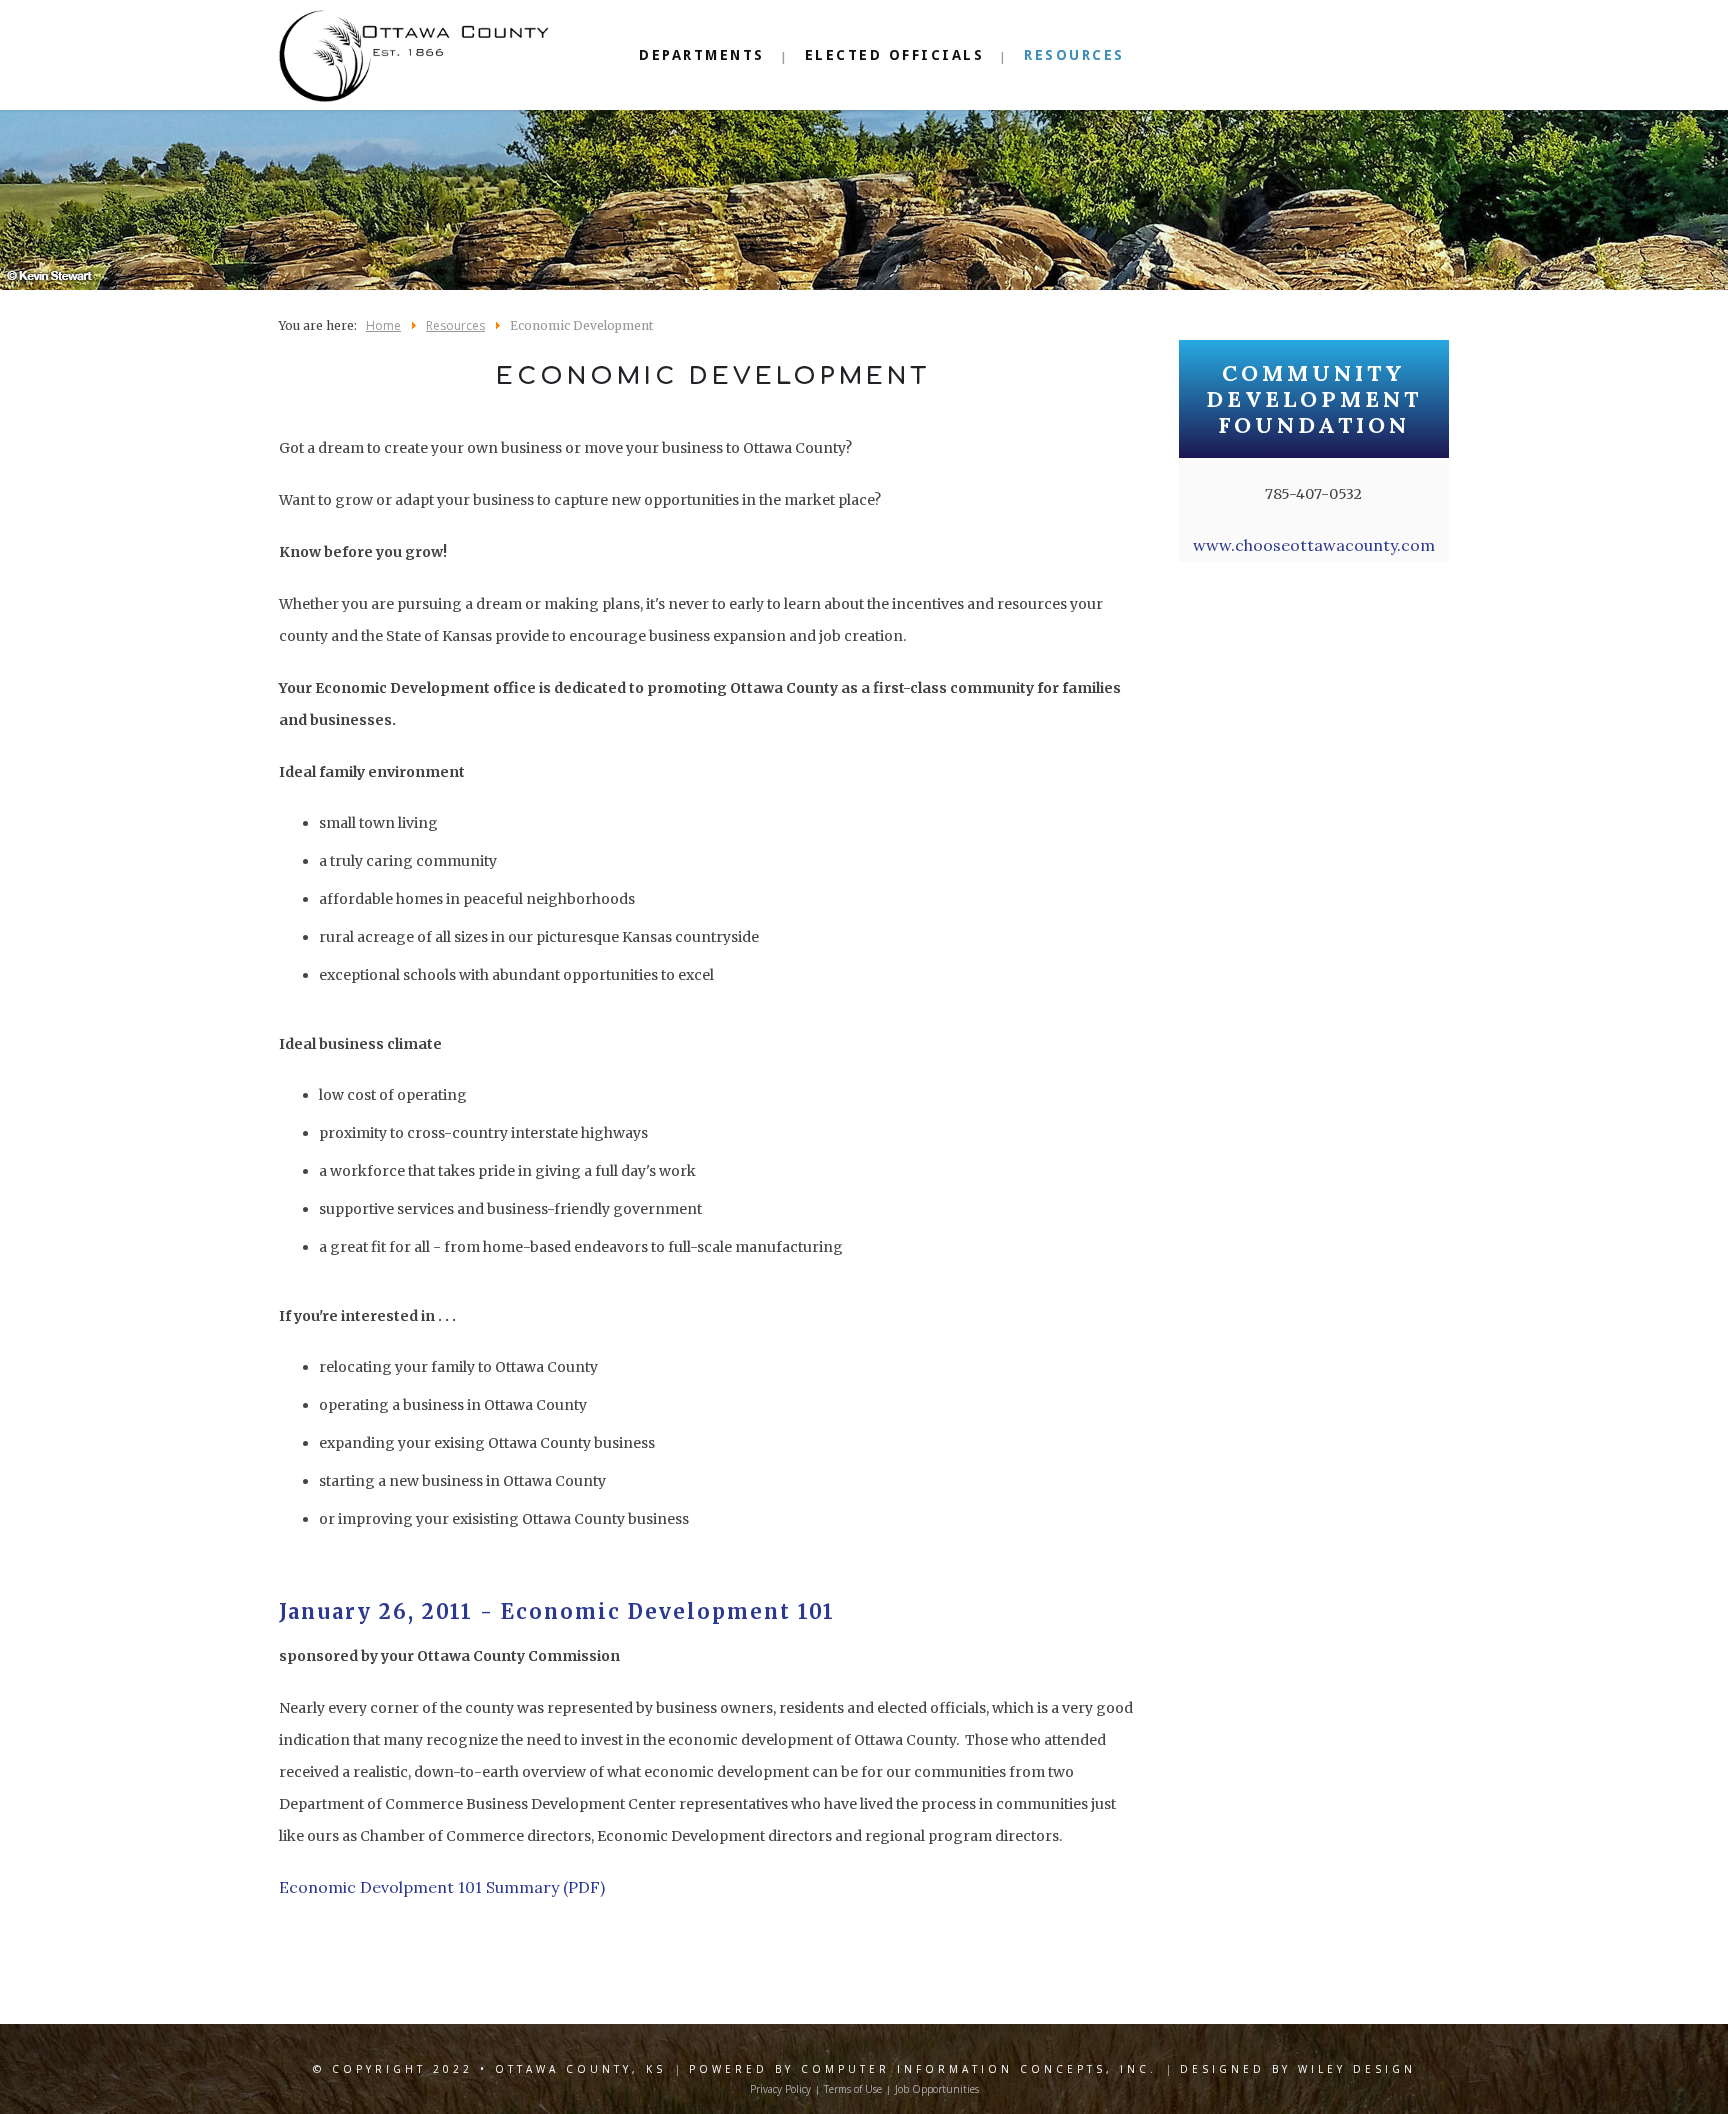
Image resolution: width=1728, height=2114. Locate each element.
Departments (702, 55)
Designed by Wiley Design (1298, 2069)
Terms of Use (853, 2089)
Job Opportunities (937, 2089)
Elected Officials (895, 55)
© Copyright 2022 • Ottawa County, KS (489, 2069)
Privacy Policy (780, 2089)
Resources (1074, 55)
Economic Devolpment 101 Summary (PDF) (442, 1887)
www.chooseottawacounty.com (1314, 545)
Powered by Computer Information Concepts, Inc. (923, 2069)
